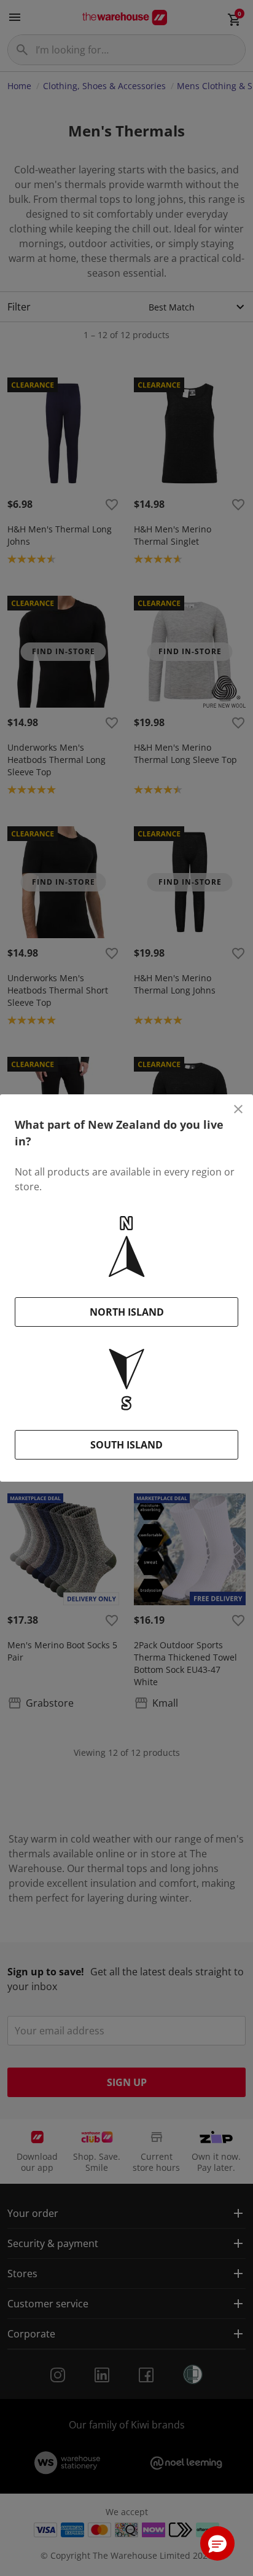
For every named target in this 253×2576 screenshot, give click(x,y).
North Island (127, 1312)
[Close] (238, 1109)
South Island (126, 1445)
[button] (217, 2543)
